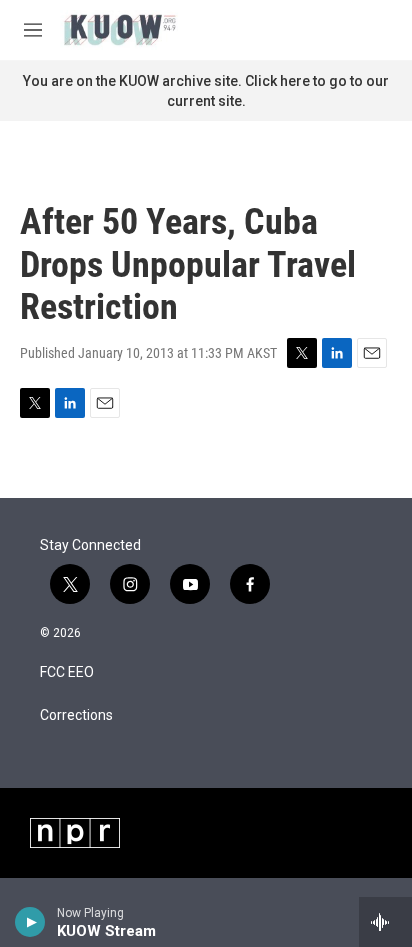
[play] (30, 922)
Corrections (76, 715)
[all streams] (385, 922)
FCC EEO (67, 672)
